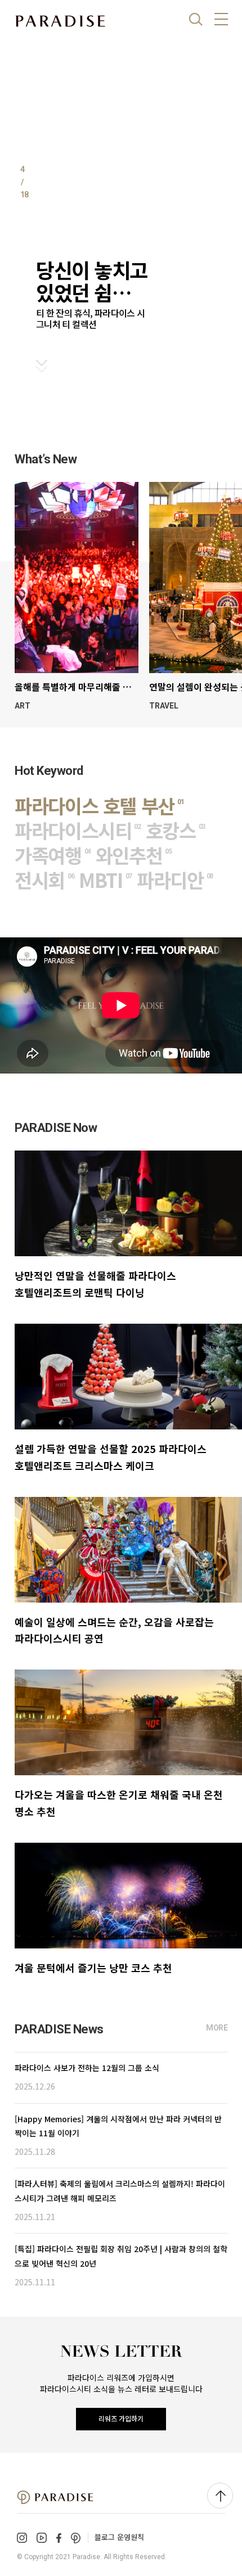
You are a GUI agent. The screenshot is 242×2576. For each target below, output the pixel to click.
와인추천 (134, 855)
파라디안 (175, 880)
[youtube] (42, 2538)
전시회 (44, 880)
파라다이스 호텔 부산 (99, 806)
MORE (217, 2028)
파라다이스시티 (78, 830)
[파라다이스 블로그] (60, 21)
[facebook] (59, 2538)
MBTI (105, 880)
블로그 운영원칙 (119, 2537)
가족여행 (53, 855)
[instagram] (22, 2538)
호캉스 (175, 830)
